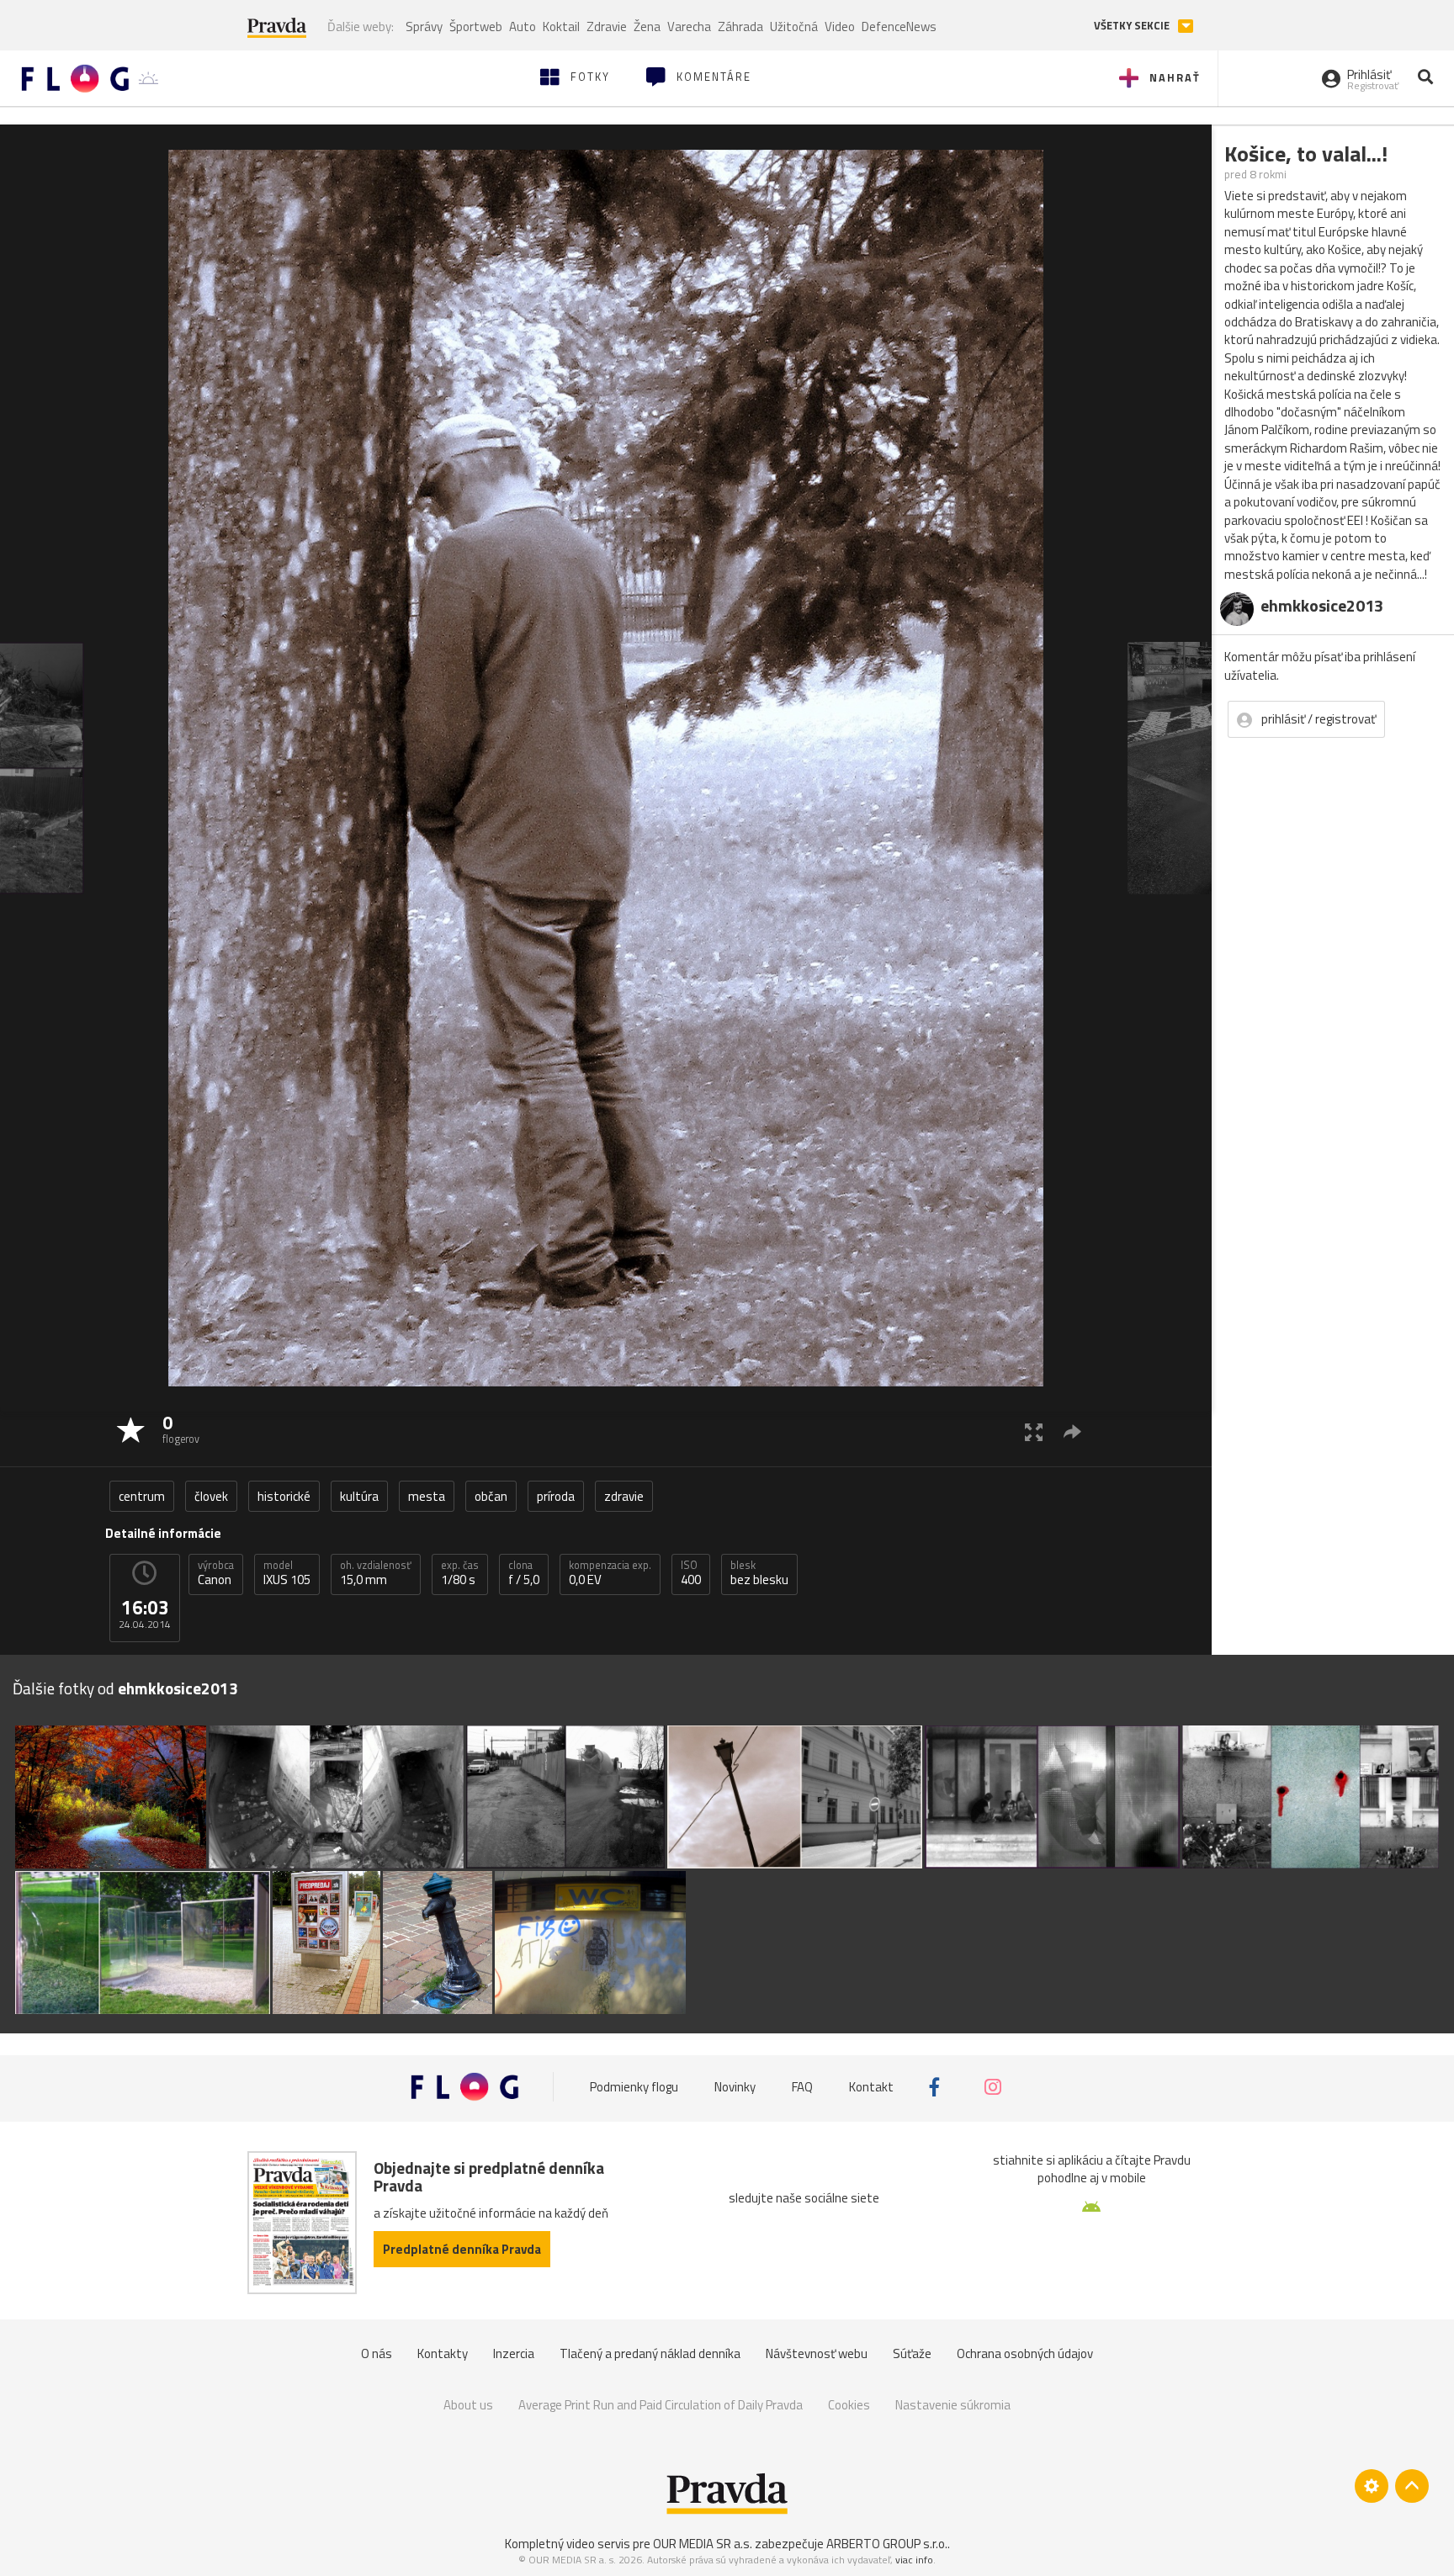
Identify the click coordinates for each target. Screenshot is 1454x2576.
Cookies (849, 2405)
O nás (377, 2353)
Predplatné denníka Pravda (462, 2249)
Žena (647, 27)
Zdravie (607, 27)
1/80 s (460, 1573)
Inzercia (514, 2353)
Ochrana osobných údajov (1025, 2353)
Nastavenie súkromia (953, 2405)
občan (491, 1496)
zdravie (624, 1496)
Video (840, 27)
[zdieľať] (1072, 1431)
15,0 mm (376, 1573)
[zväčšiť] (1034, 1431)
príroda (556, 1496)
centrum (142, 1496)
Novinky (735, 2087)
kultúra (359, 1496)
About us (468, 2405)
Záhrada (740, 27)
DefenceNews (899, 27)
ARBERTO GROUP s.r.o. (887, 2544)
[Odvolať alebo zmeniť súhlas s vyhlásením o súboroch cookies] (1372, 2486)
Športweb (476, 27)
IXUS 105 (287, 1573)
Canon (216, 1573)
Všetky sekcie (1133, 26)
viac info (914, 2560)
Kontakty (443, 2353)
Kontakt (871, 2087)
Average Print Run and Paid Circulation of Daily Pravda (661, 2405)
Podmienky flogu (634, 2087)
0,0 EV (610, 1573)
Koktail (561, 27)
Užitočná (794, 27)
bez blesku (759, 1573)
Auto (523, 27)
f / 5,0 (524, 1573)
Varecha (689, 27)
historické (284, 1496)
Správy (424, 27)
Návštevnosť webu (817, 2353)
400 (691, 1573)
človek (211, 1496)
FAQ (802, 2087)
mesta (427, 1496)
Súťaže (912, 2353)
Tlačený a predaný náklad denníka (650, 2353)
